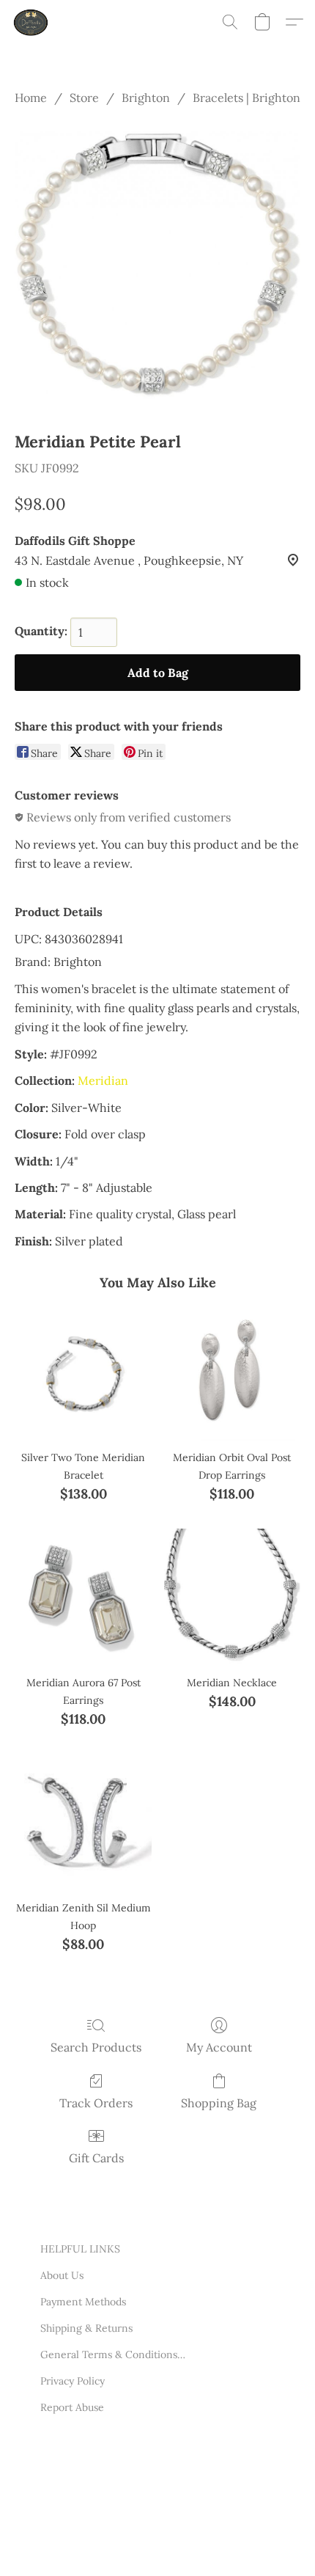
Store (84, 98)
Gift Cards (96, 2158)
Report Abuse (72, 2407)
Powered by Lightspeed (96, 2545)
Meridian (103, 1080)
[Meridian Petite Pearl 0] (157, 265)
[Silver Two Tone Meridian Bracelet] (83, 1372)
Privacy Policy (73, 2381)
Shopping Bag (219, 2103)
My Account (219, 2047)
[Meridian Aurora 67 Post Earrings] (83, 1597)
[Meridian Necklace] (232, 1597)
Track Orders (96, 2103)
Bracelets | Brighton (247, 98)
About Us (62, 2275)
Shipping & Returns (86, 2328)
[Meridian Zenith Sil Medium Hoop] (83, 1822)
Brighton (146, 98)
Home (31, 98)
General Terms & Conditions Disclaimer (114, 2354)
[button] (32, 22)
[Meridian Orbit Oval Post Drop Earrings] (232, 1372)
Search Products (96, 2047)
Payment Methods (83, 2302)
